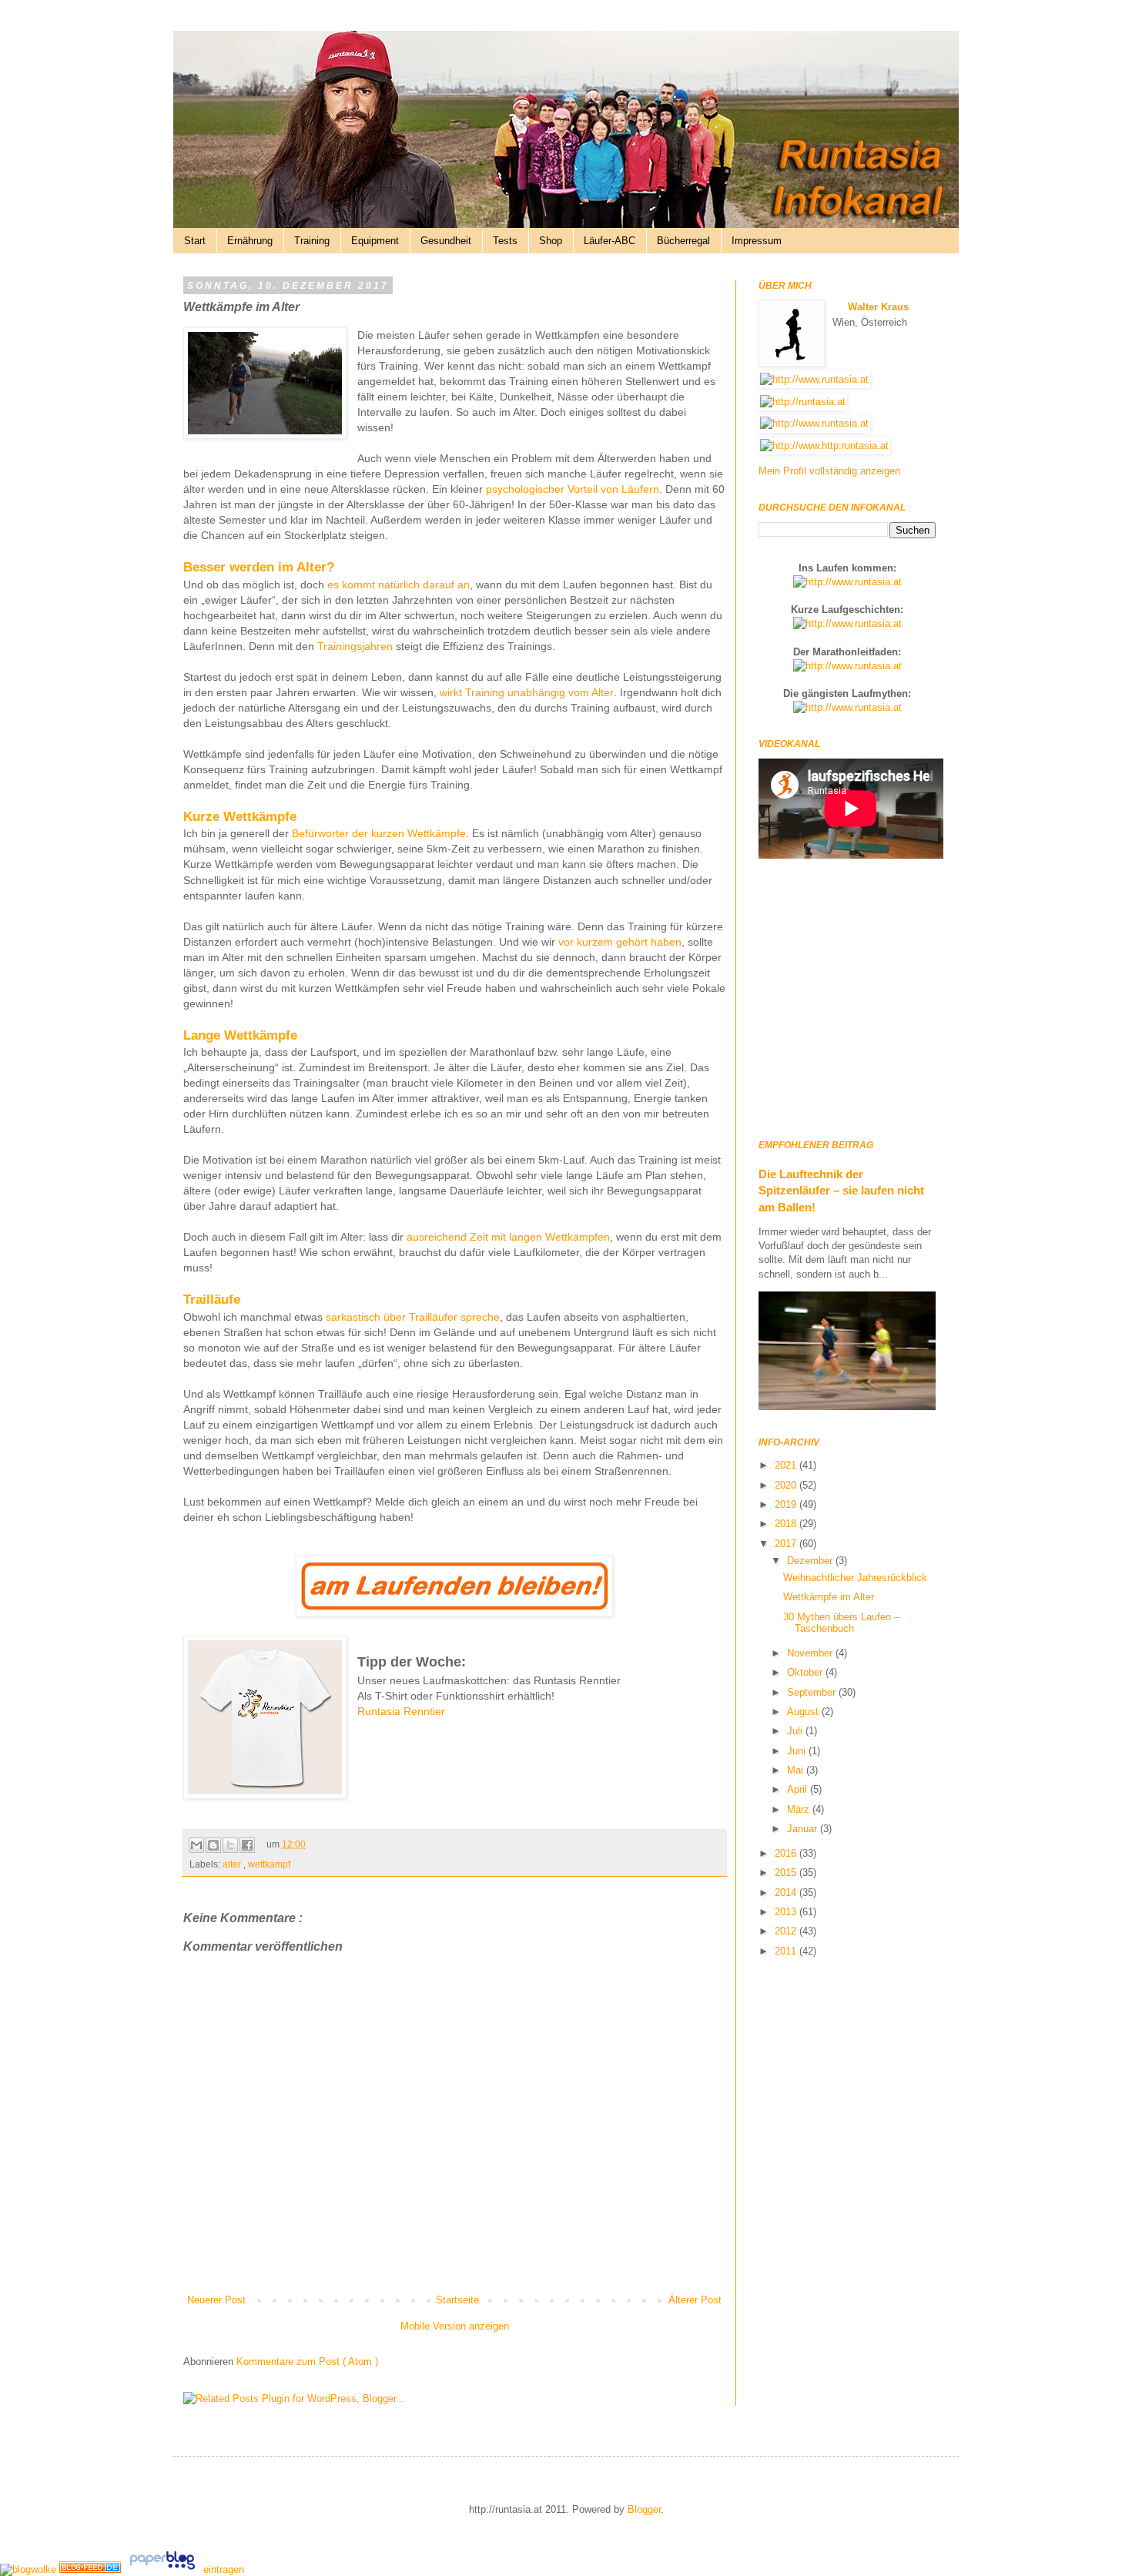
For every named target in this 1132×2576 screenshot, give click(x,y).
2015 (787, 1873)
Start (195, 241)
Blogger (644, 2509)
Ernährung (250, 241)
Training (312, 241)
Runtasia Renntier (401, 1711)
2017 (787, 1544)
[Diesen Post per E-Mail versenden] (196, 1845)
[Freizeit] (92, 2569)
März (800, 1809)
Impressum (757, 241)
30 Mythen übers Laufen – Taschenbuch (841, 1623)
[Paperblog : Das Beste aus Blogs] (164, 2569)
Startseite (457, 2300)
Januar (804, 1829)
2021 (787, 1465)
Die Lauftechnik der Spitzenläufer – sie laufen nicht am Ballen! (841, 1191)
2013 (787, 1912)
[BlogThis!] (213, 1845)
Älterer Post (695, 2300)
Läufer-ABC (610, 241)
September (813, 1692)
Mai (797, 1770)
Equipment (375, 241)
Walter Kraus (878, 307)
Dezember (811, 1561)
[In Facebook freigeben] (247, 1845)
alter (233, 1864)
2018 (787, 1524)
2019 (787, 1504)
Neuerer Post (216, 2300)
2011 (787, 1951)
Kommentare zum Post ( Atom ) (307, 2362)
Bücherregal (683, 241)
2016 (787, 1853)
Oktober (806, 1672)
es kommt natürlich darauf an (399, 585)
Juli (796, 1731)
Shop (551, 241)
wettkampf (269, 1864)
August (804, 1712)
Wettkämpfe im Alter (829, 1597)
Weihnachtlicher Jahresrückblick (855, 1578)
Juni (798, 1751)
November (811, 1653)
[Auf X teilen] (230, 1845)
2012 (787, 1931)
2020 (787, 1485)
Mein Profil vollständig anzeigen (829, 471)
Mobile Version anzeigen (455, 2326)
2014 (787, 1893)
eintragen (224, 2569)
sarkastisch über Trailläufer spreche (413, 1317)
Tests (505, 241)
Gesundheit (446, 241)
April (799, 1789)
